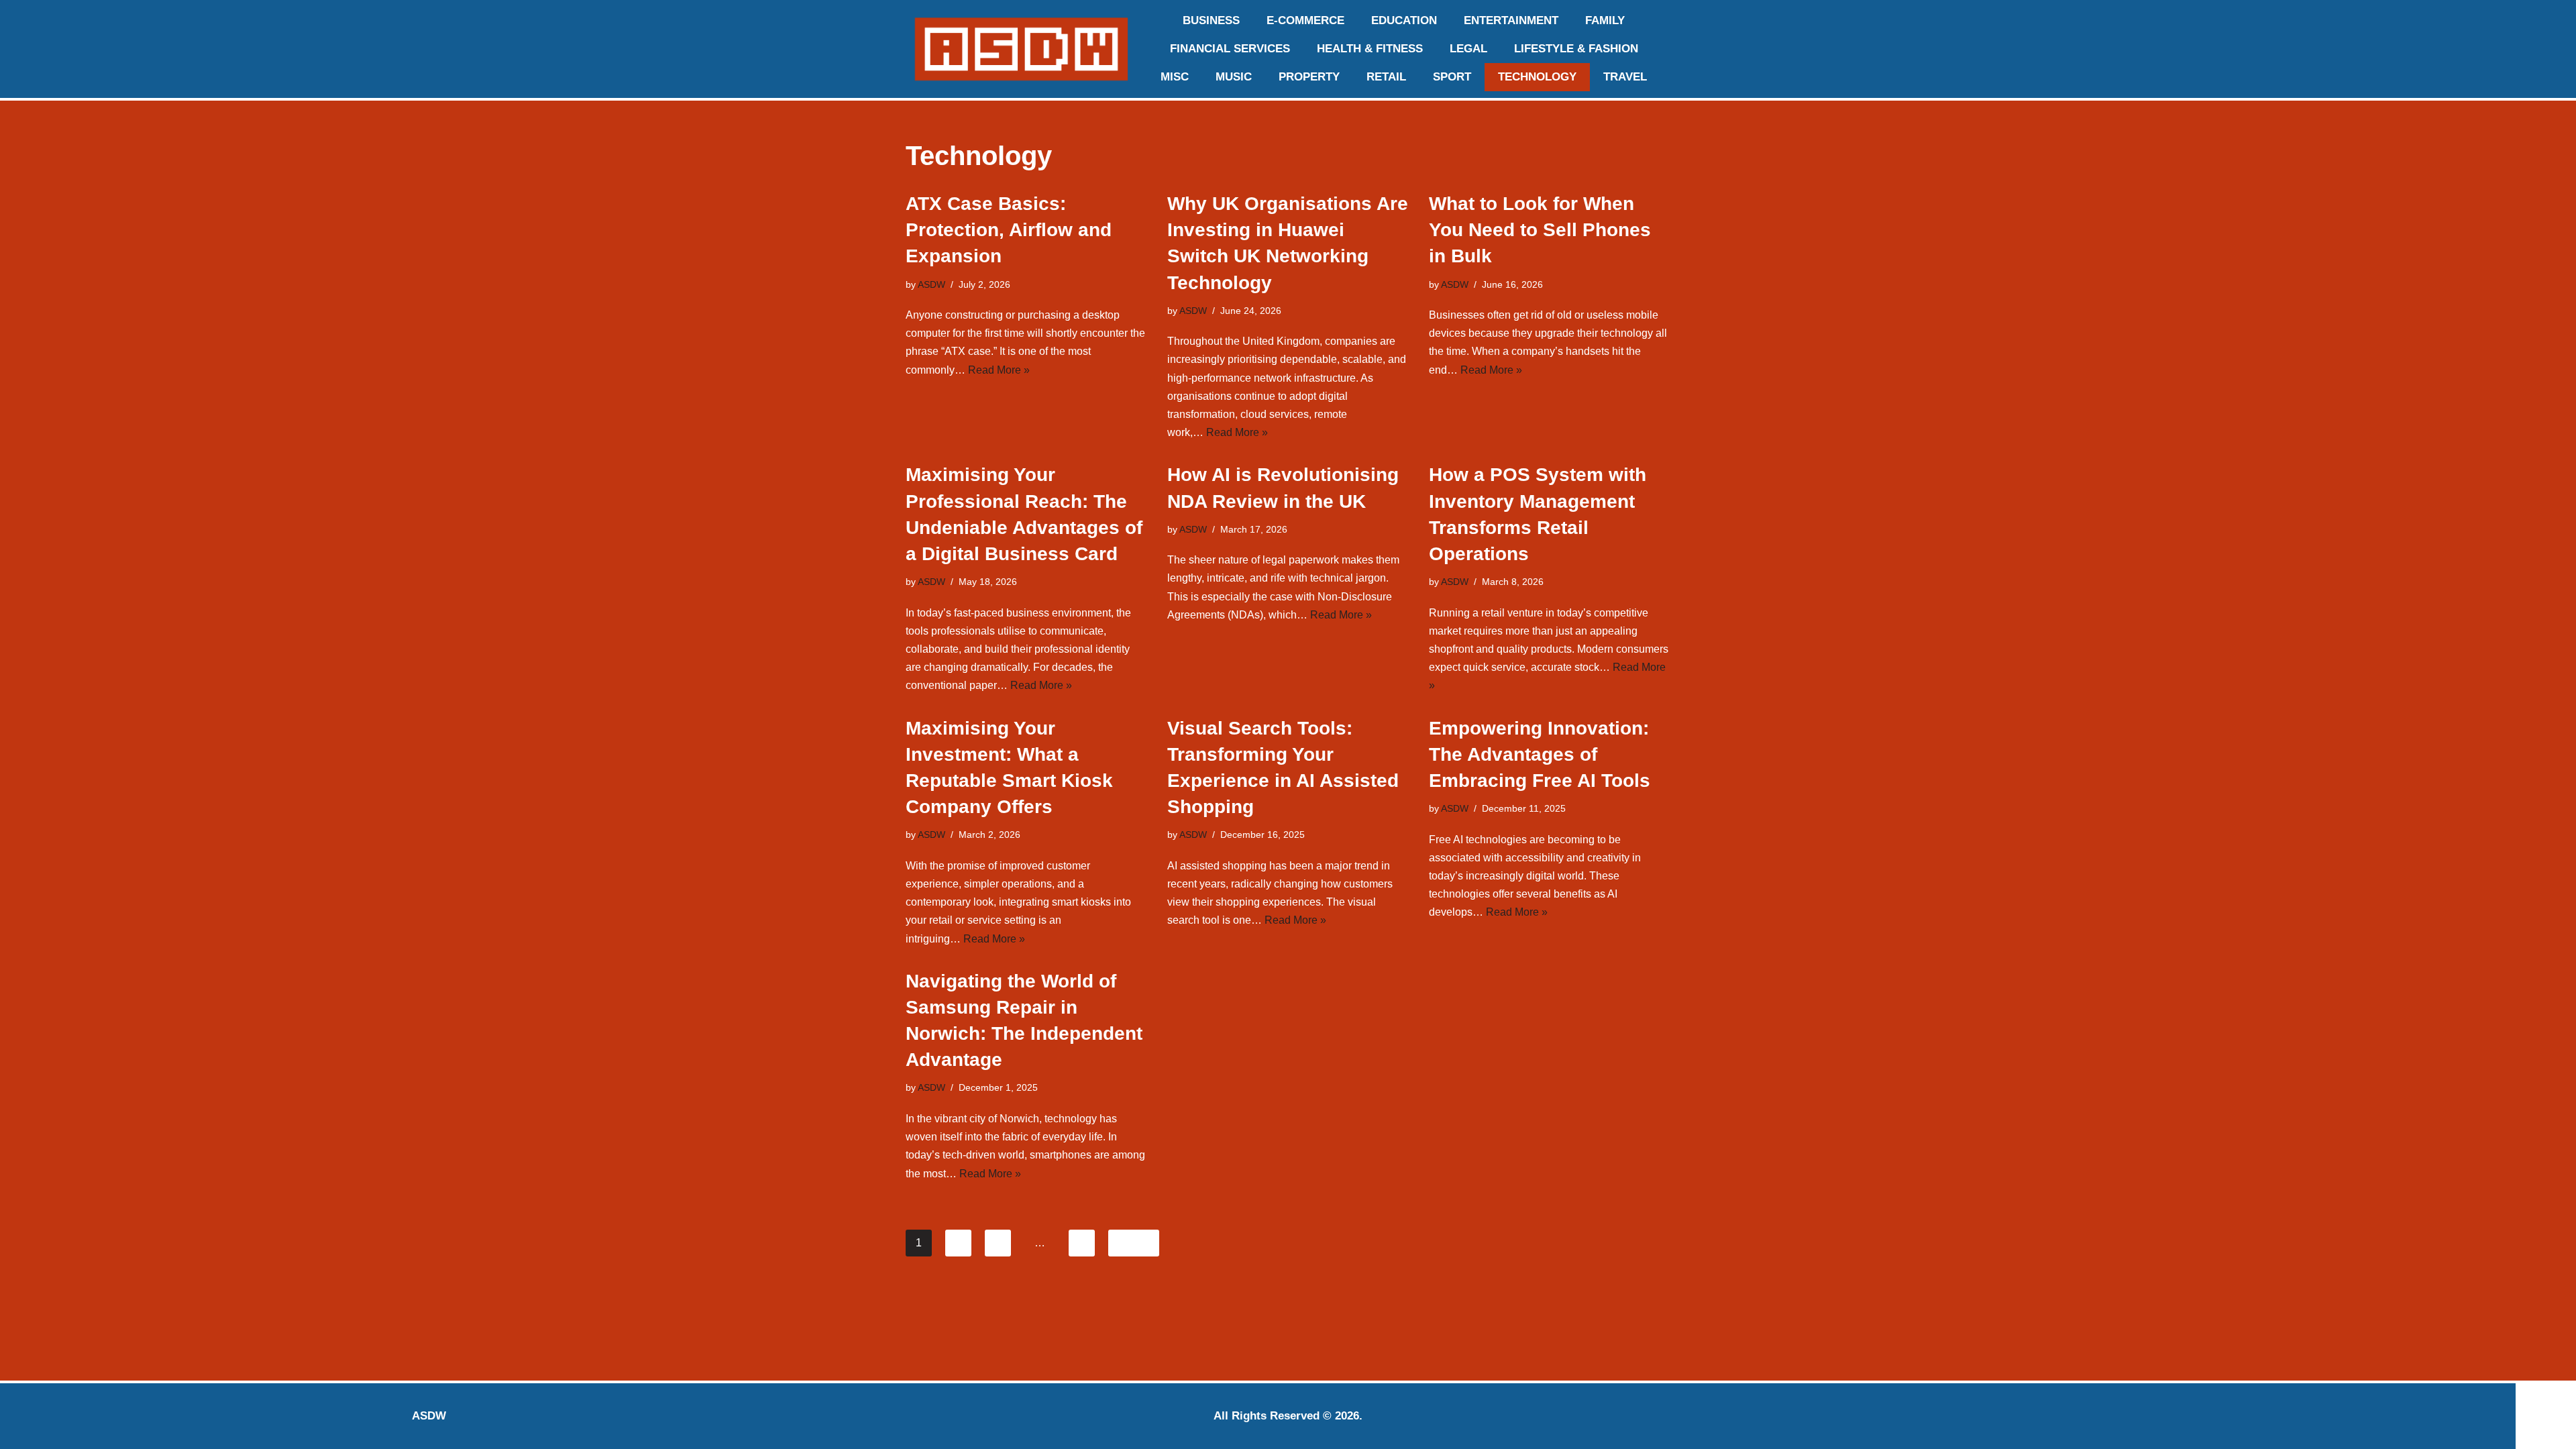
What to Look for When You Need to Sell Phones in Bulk (1540, 230)
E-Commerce (1305, 20)
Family (1605, 20)
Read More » (999, 370)
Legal (1468, 49)
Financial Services (1230, 49)
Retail (1386, 77)
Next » (1134, 1243)
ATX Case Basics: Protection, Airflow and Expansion (1009, 230)
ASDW (931, 284)
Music (1234, 77)
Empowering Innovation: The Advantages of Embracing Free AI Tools (1540, 754)
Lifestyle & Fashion (1576, 49)
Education (1404, 20)
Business (1211, 20)
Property (1309, 77)
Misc (1175, 77)
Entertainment (1511, 20)
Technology (1537, 77)
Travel (1625, 77)
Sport (1452, 77)
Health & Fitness (1370, 49)
